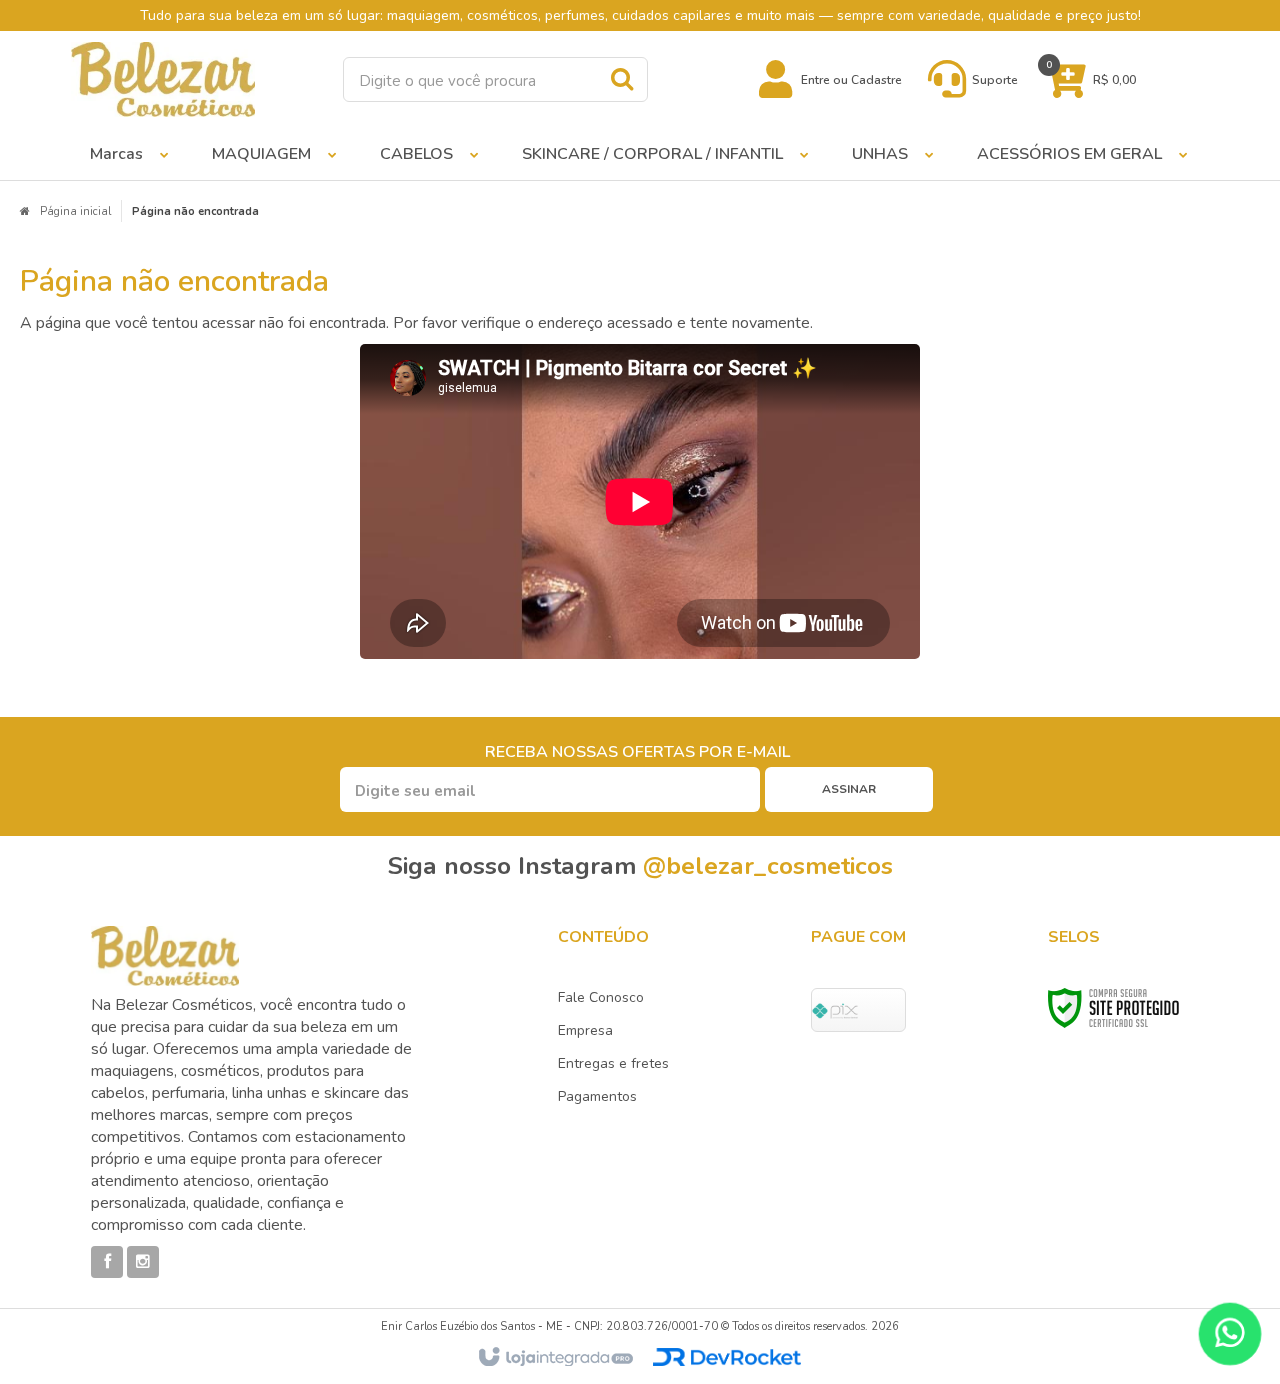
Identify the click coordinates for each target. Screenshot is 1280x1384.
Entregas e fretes (613, 1063)
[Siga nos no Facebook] (107, 1262)
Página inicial (75, 211)
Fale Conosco (601, 997)
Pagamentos (597, 1096)
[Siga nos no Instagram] (143, 1262)
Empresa (585, 1030)
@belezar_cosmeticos (768, 866)
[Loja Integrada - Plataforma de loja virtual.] (554, 1358)
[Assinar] (849, 789)
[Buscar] (622, 78)
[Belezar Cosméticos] (163, 79)
